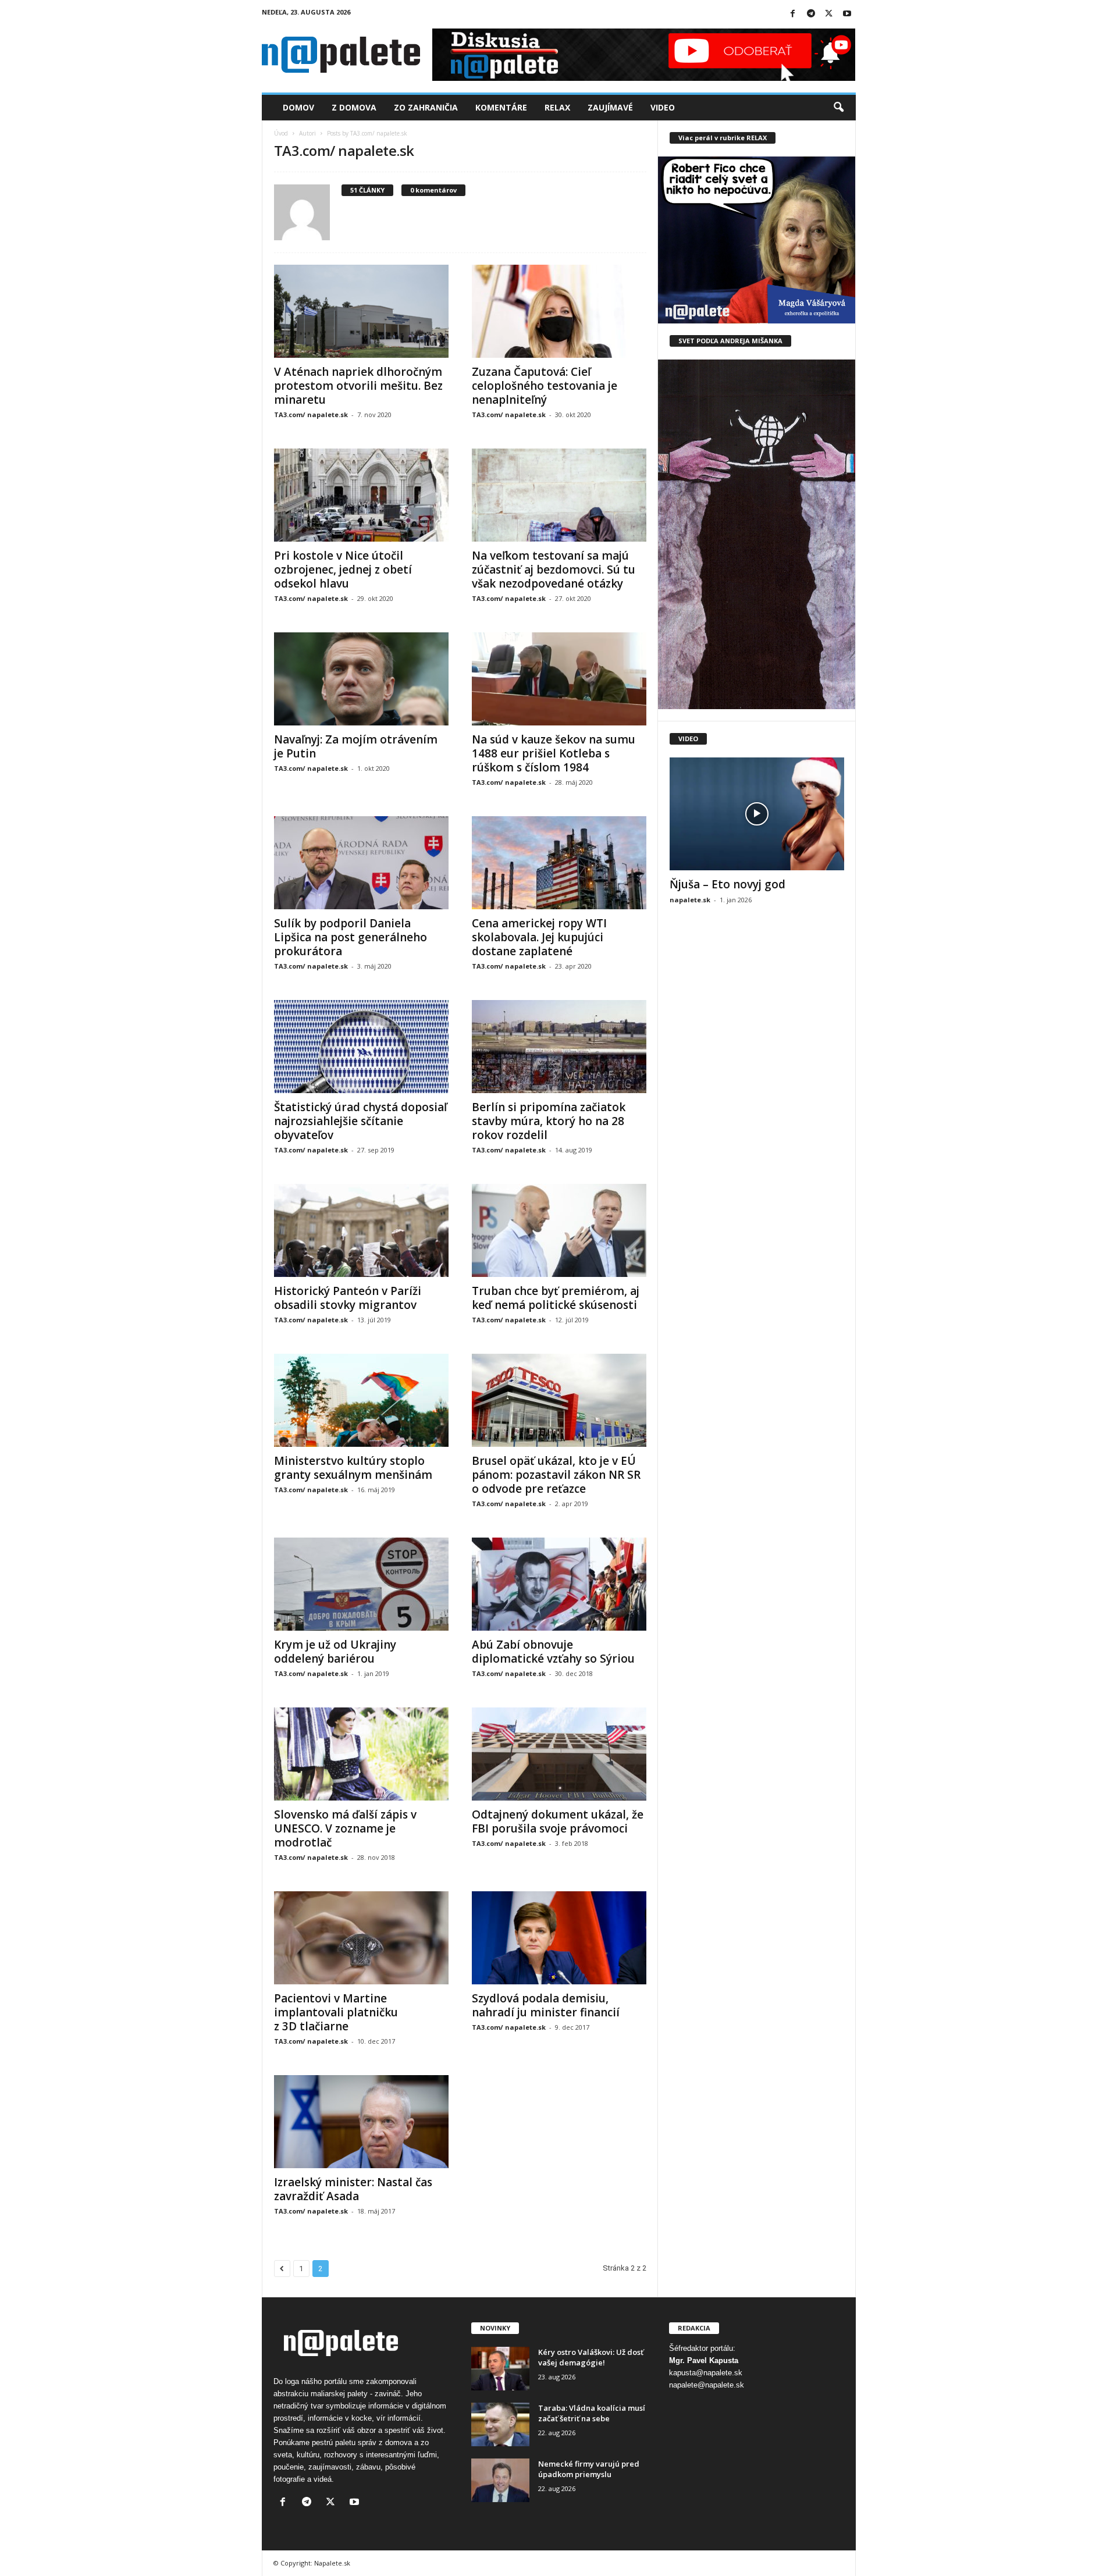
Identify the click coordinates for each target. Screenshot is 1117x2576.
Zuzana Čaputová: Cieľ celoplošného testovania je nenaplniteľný (545, 386)
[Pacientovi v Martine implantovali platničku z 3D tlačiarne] (361, 1938)
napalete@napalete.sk (707, 2385)
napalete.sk (690, 900)
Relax (557, 107)
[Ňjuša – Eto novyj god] (757, 814)
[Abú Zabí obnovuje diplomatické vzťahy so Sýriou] (559, 1584)
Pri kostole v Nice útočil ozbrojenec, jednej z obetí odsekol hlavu (343, 570)
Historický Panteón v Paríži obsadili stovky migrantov (348, 1298)
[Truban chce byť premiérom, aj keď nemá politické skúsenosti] (559, 1230)
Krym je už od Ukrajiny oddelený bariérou (335, 1652)
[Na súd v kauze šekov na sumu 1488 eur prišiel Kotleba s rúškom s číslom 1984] (559, 679)
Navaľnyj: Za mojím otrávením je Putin (356, 746)
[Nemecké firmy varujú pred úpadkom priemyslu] (500, 2480)
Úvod (281, 133)
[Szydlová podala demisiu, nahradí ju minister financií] (559, 1938)
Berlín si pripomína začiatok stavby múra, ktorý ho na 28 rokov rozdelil (549, 1121)
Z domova (354, 107)
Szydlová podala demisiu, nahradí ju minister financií (546, 2005)
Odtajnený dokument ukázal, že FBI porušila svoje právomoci (558, 1821)
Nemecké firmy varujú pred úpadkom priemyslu (589, 2469)
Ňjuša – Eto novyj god (728, 884)
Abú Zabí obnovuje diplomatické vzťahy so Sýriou (553, 1652)
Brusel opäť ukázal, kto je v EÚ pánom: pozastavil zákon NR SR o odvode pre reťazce (556, 1475)
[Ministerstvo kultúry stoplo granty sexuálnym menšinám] (361, 1400)
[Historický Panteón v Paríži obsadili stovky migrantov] (361, 1230)
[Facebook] (793, 14)
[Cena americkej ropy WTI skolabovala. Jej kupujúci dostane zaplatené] (559, 863)
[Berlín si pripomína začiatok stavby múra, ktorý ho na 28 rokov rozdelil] (559, 1047)
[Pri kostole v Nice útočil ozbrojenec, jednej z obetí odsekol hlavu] (361, 495)
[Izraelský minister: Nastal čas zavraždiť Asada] (361, 2122)
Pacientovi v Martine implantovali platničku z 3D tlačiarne (336, 2012)
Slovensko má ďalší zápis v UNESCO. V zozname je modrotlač (345, 1828)
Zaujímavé (610, 107)
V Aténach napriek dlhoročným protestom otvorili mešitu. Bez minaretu (358, 386)
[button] (838, 108)
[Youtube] (847, 14)
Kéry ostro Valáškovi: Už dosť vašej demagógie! (591, 2357)
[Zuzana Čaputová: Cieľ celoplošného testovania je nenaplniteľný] (559, 311)
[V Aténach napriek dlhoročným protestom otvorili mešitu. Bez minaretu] (361, 311)
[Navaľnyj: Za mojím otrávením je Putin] (361, 679)
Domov (298, 107)
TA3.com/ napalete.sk (311, 414)
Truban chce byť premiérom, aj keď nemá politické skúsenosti (556, 1298)
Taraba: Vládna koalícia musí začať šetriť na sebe (592, 2413)
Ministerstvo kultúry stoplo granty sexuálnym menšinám (353, 1468)
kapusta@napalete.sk (706, 2373)
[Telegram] (811, 14)
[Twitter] (829, 14)
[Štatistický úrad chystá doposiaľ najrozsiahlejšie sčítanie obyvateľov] (361, 1047)
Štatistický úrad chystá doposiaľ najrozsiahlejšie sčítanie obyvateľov (360, 1121)
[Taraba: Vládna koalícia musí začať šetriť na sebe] (500, 2424)
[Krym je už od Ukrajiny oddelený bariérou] (361, 1584)
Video (663, 107)
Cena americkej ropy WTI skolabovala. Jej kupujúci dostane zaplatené (539, 937)
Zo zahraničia (426, 107)
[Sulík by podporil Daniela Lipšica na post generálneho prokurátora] (361, 863)
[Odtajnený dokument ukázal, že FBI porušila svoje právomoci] (559, 1754)
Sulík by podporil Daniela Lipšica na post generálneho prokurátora (351, 937)
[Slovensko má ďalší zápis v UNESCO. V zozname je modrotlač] (361, 1754)
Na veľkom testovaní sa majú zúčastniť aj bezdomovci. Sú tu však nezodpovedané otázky (554, 570)
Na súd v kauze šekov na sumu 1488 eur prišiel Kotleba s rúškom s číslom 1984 (554, 753)
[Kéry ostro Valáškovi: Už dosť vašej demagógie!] (500, 2369)
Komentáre (501, 107)
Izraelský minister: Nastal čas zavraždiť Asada (353, 2189)
